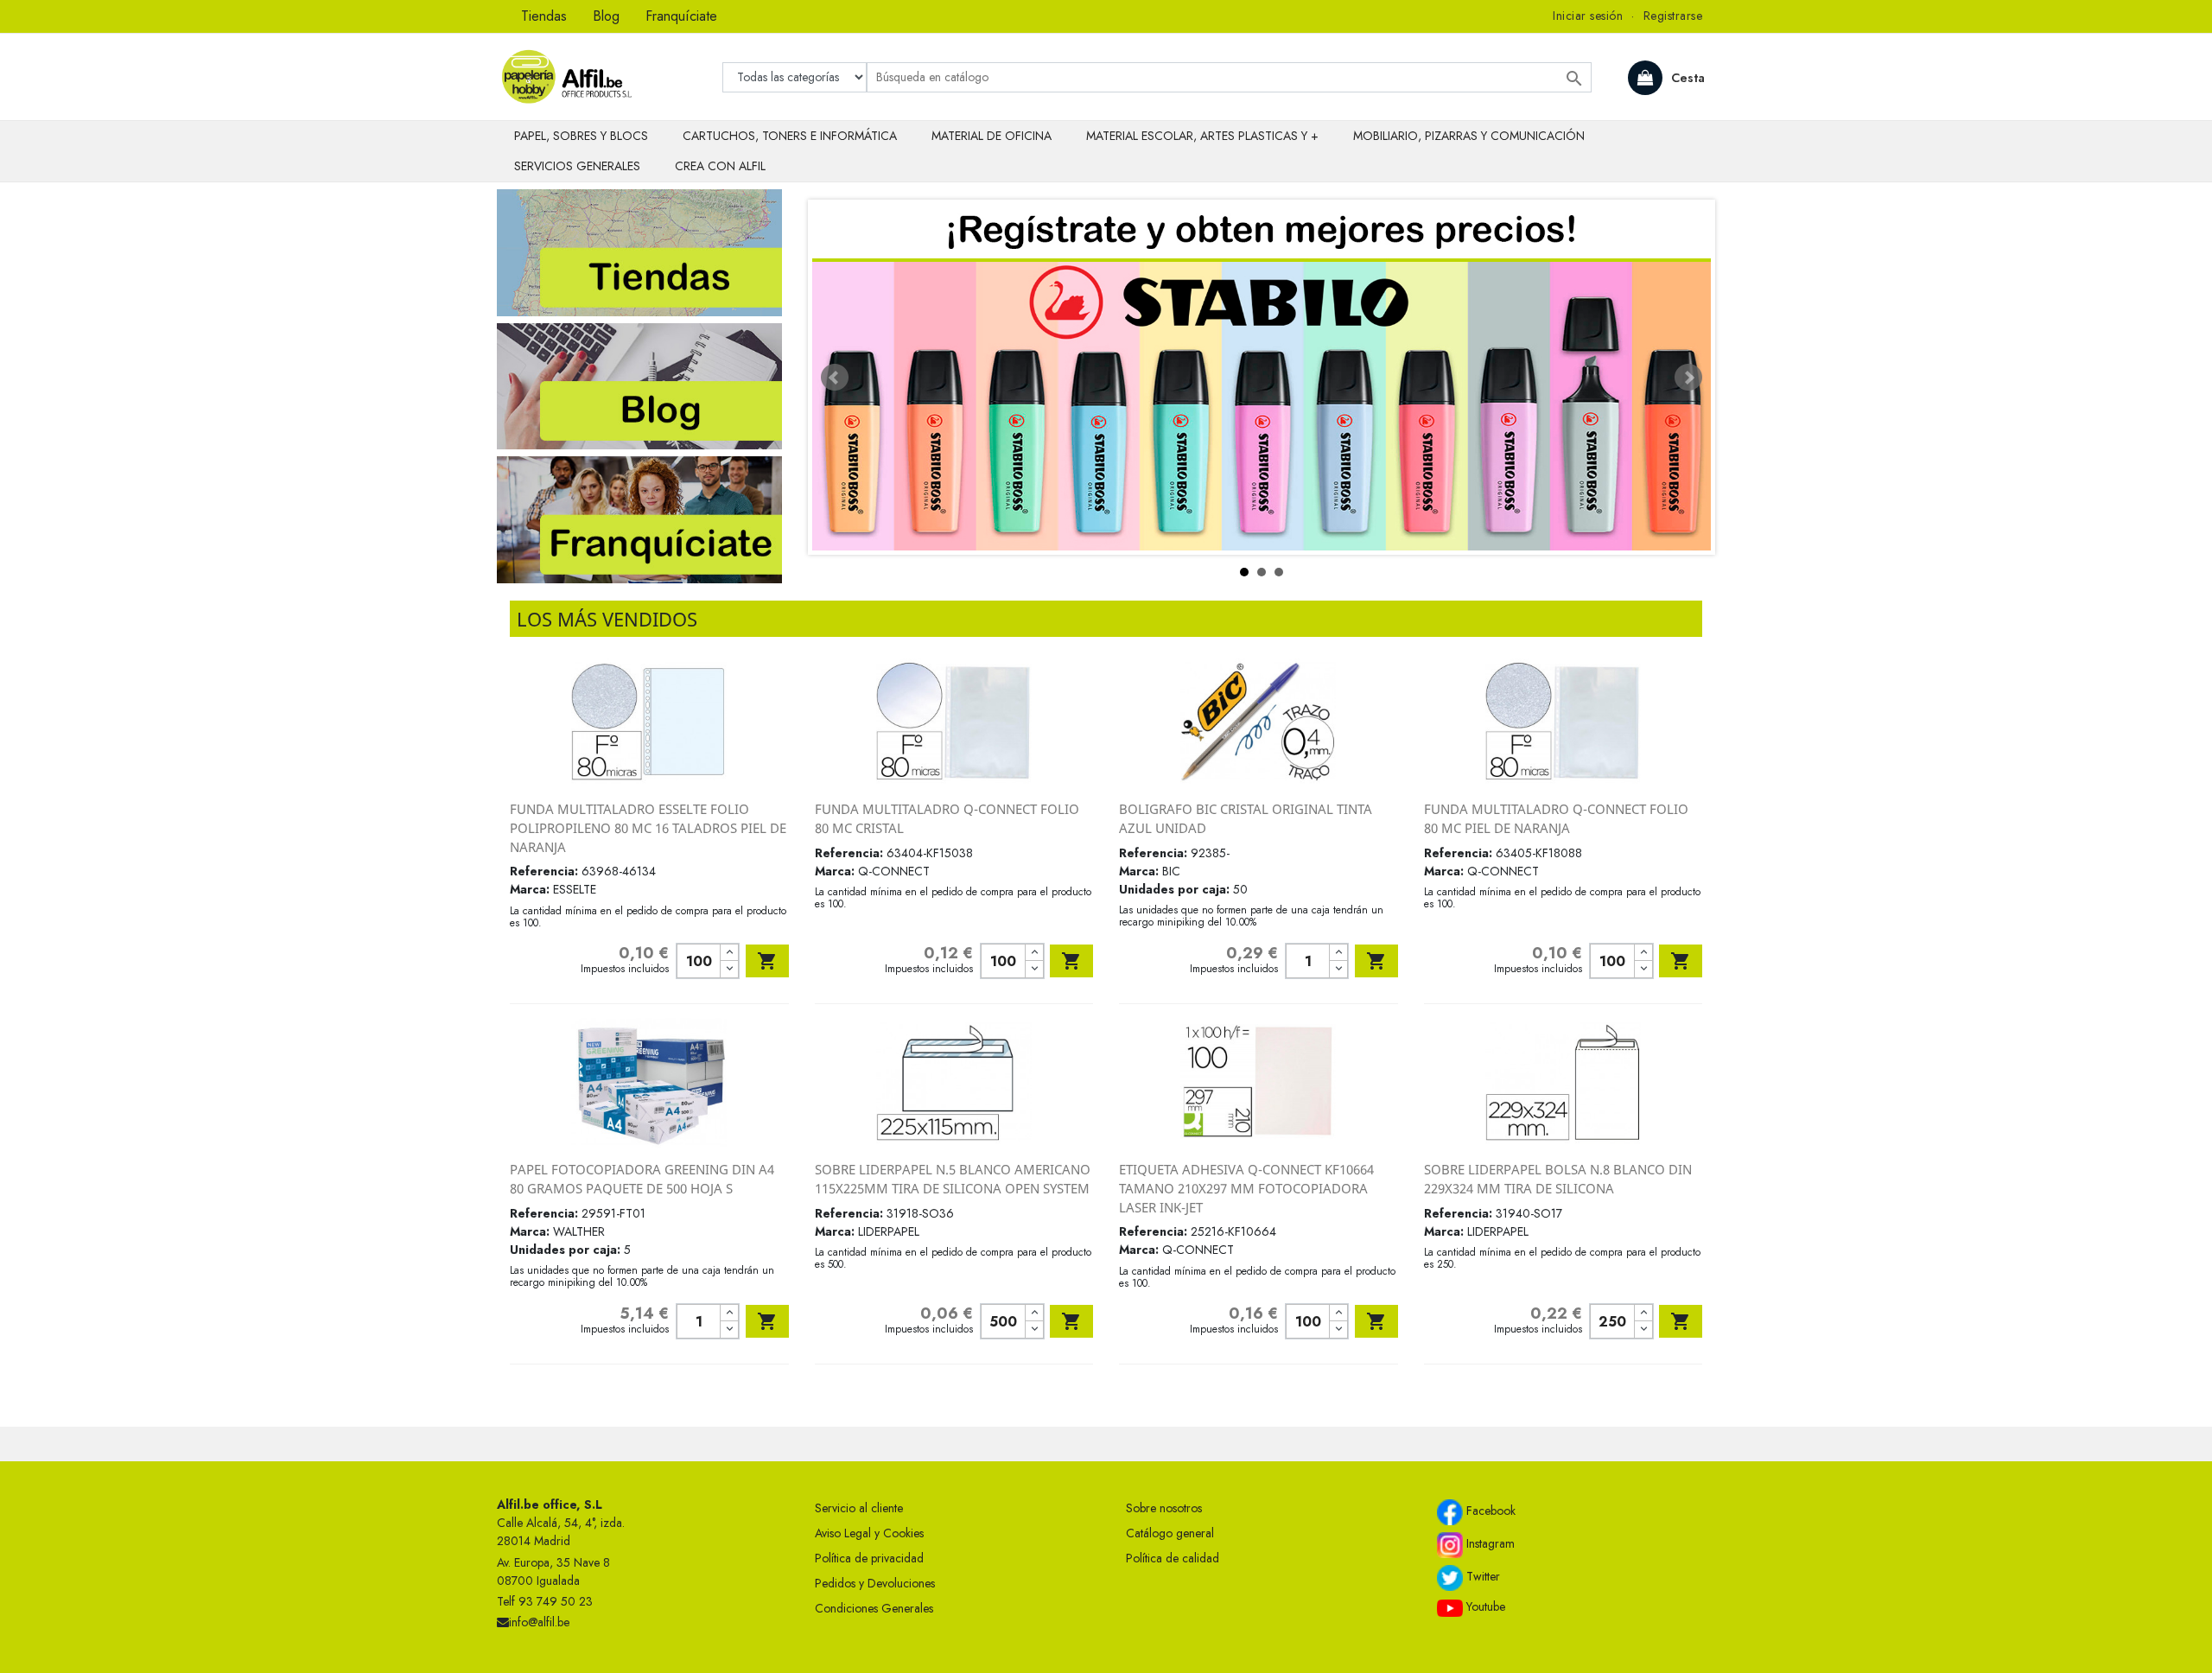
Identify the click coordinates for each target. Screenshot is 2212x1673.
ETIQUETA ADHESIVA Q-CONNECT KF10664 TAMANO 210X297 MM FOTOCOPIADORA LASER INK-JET (1246, 1188)
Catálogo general (1170, 1533)
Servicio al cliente (859, 1508)
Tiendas (544, 16)
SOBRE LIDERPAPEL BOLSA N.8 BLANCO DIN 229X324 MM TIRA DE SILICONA (1558, 1179)
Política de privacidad (869, 1558)
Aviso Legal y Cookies (869, 1533)
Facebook (1489, 1511)
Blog (606, 16)
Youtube (1484, 1606)
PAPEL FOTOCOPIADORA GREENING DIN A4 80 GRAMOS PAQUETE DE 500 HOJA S (642, 1179)
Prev (835, 378)
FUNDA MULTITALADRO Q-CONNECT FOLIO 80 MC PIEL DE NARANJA (1556, 818)
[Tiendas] (639, 251)
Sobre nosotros (1164, 1508)
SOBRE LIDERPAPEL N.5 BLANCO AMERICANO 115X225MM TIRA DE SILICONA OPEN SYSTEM (953, 1179)
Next (1688, 378)
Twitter (1481, 1577)
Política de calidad (1173, 1558)
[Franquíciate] (639, 518)
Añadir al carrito (767, 961)
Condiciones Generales (874, 1608)
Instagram (1489, 1544)
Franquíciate (681, 16)
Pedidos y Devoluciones (875, 1583)
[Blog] (639, 385)
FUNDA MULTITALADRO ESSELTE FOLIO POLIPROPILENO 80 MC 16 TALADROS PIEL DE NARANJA (648, 827)
